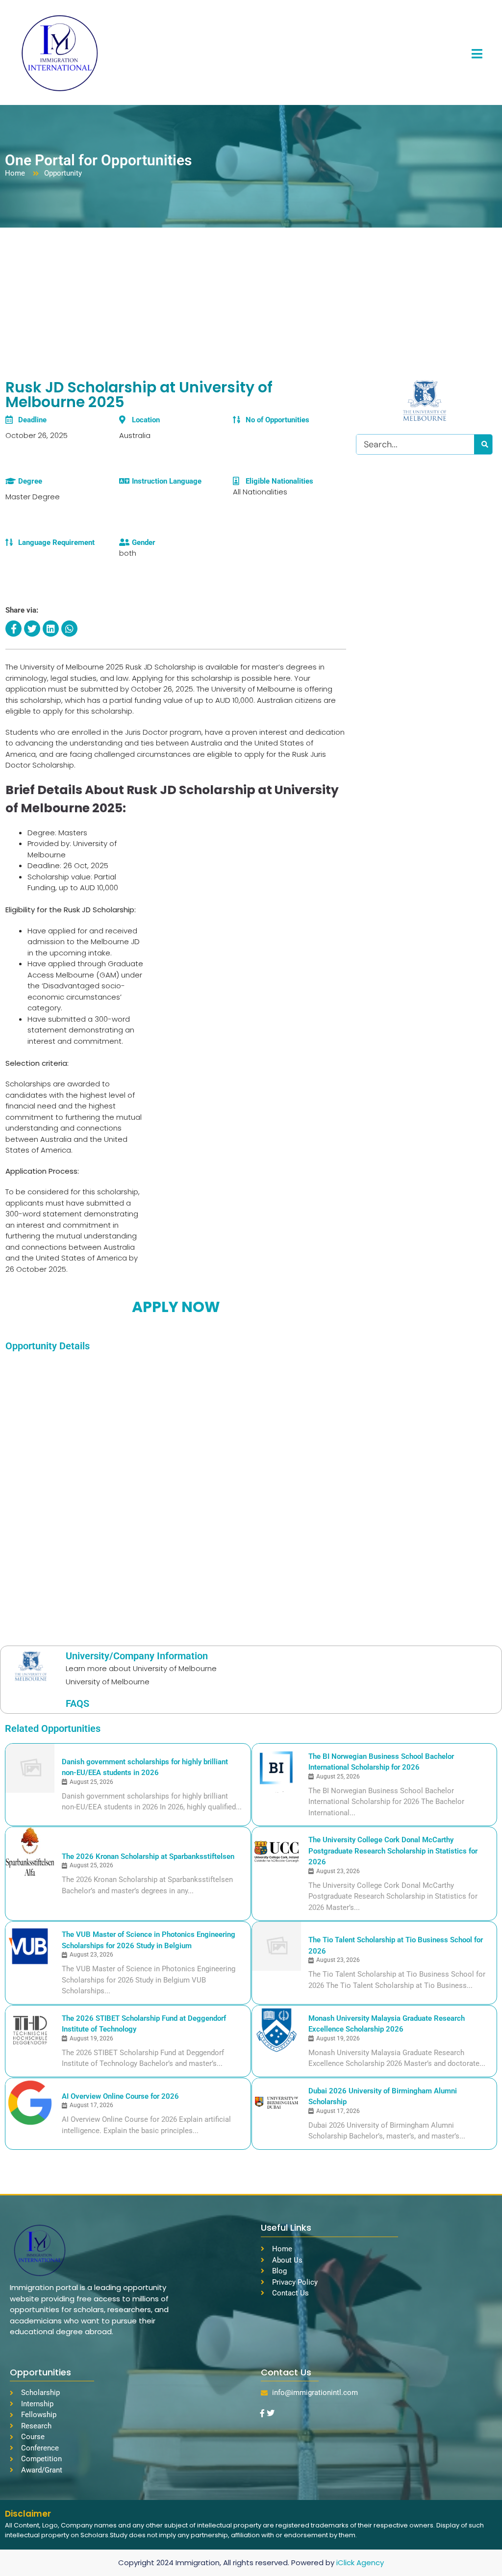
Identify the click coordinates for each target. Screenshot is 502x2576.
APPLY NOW (176, 1307)
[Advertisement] (251, 301)
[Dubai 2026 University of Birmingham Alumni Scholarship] (276, 2103)
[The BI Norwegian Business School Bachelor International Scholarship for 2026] (276, 1768)
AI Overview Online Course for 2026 (120, 2096)
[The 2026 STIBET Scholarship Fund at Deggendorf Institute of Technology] (30, 2030)
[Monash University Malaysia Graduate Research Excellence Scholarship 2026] (276, 2030)
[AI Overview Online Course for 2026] (30, 2103)
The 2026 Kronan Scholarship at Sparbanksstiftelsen (148, 1856)
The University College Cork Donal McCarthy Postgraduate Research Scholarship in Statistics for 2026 (393, 1851)
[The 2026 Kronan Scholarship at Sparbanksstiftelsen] (30, 1852)
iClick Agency (360, 2563)
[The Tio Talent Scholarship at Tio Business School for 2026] (276, 1946)
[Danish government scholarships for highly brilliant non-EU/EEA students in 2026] (30, 1768)
